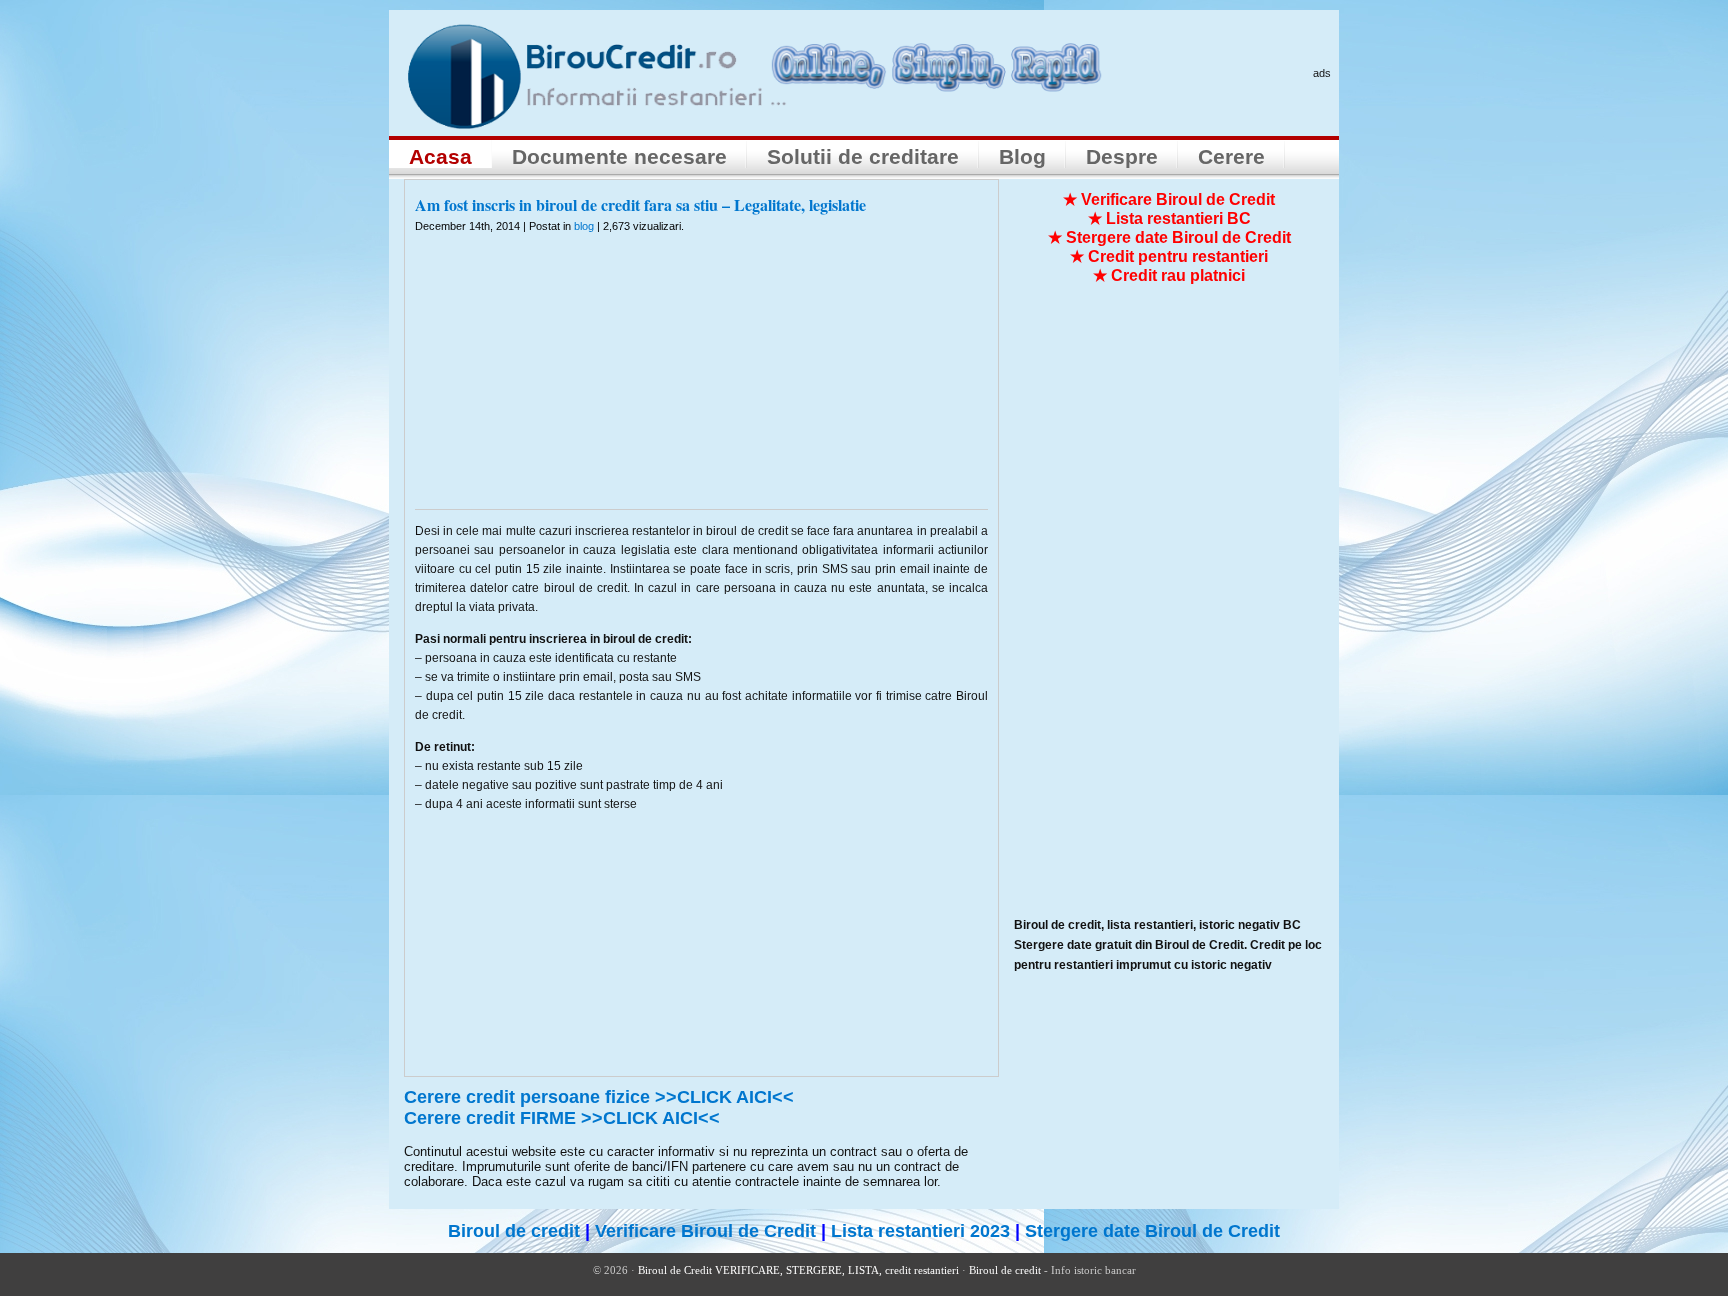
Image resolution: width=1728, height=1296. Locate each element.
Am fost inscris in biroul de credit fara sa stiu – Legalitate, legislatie (640, 204)
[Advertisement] (702, 384)
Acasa (440, 156)
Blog (1022, 156)
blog (584, 226)
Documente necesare (619, 156)
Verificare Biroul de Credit (705, 1231)
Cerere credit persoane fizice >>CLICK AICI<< (599, 1097)
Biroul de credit (514, 1231)
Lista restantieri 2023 (920, 1231)
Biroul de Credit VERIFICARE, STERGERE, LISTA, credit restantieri (798, 1270)
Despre (1122, 156)
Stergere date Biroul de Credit (1152, 1231)
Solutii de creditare (863, 156)
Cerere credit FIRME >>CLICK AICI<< (562, 1118)
